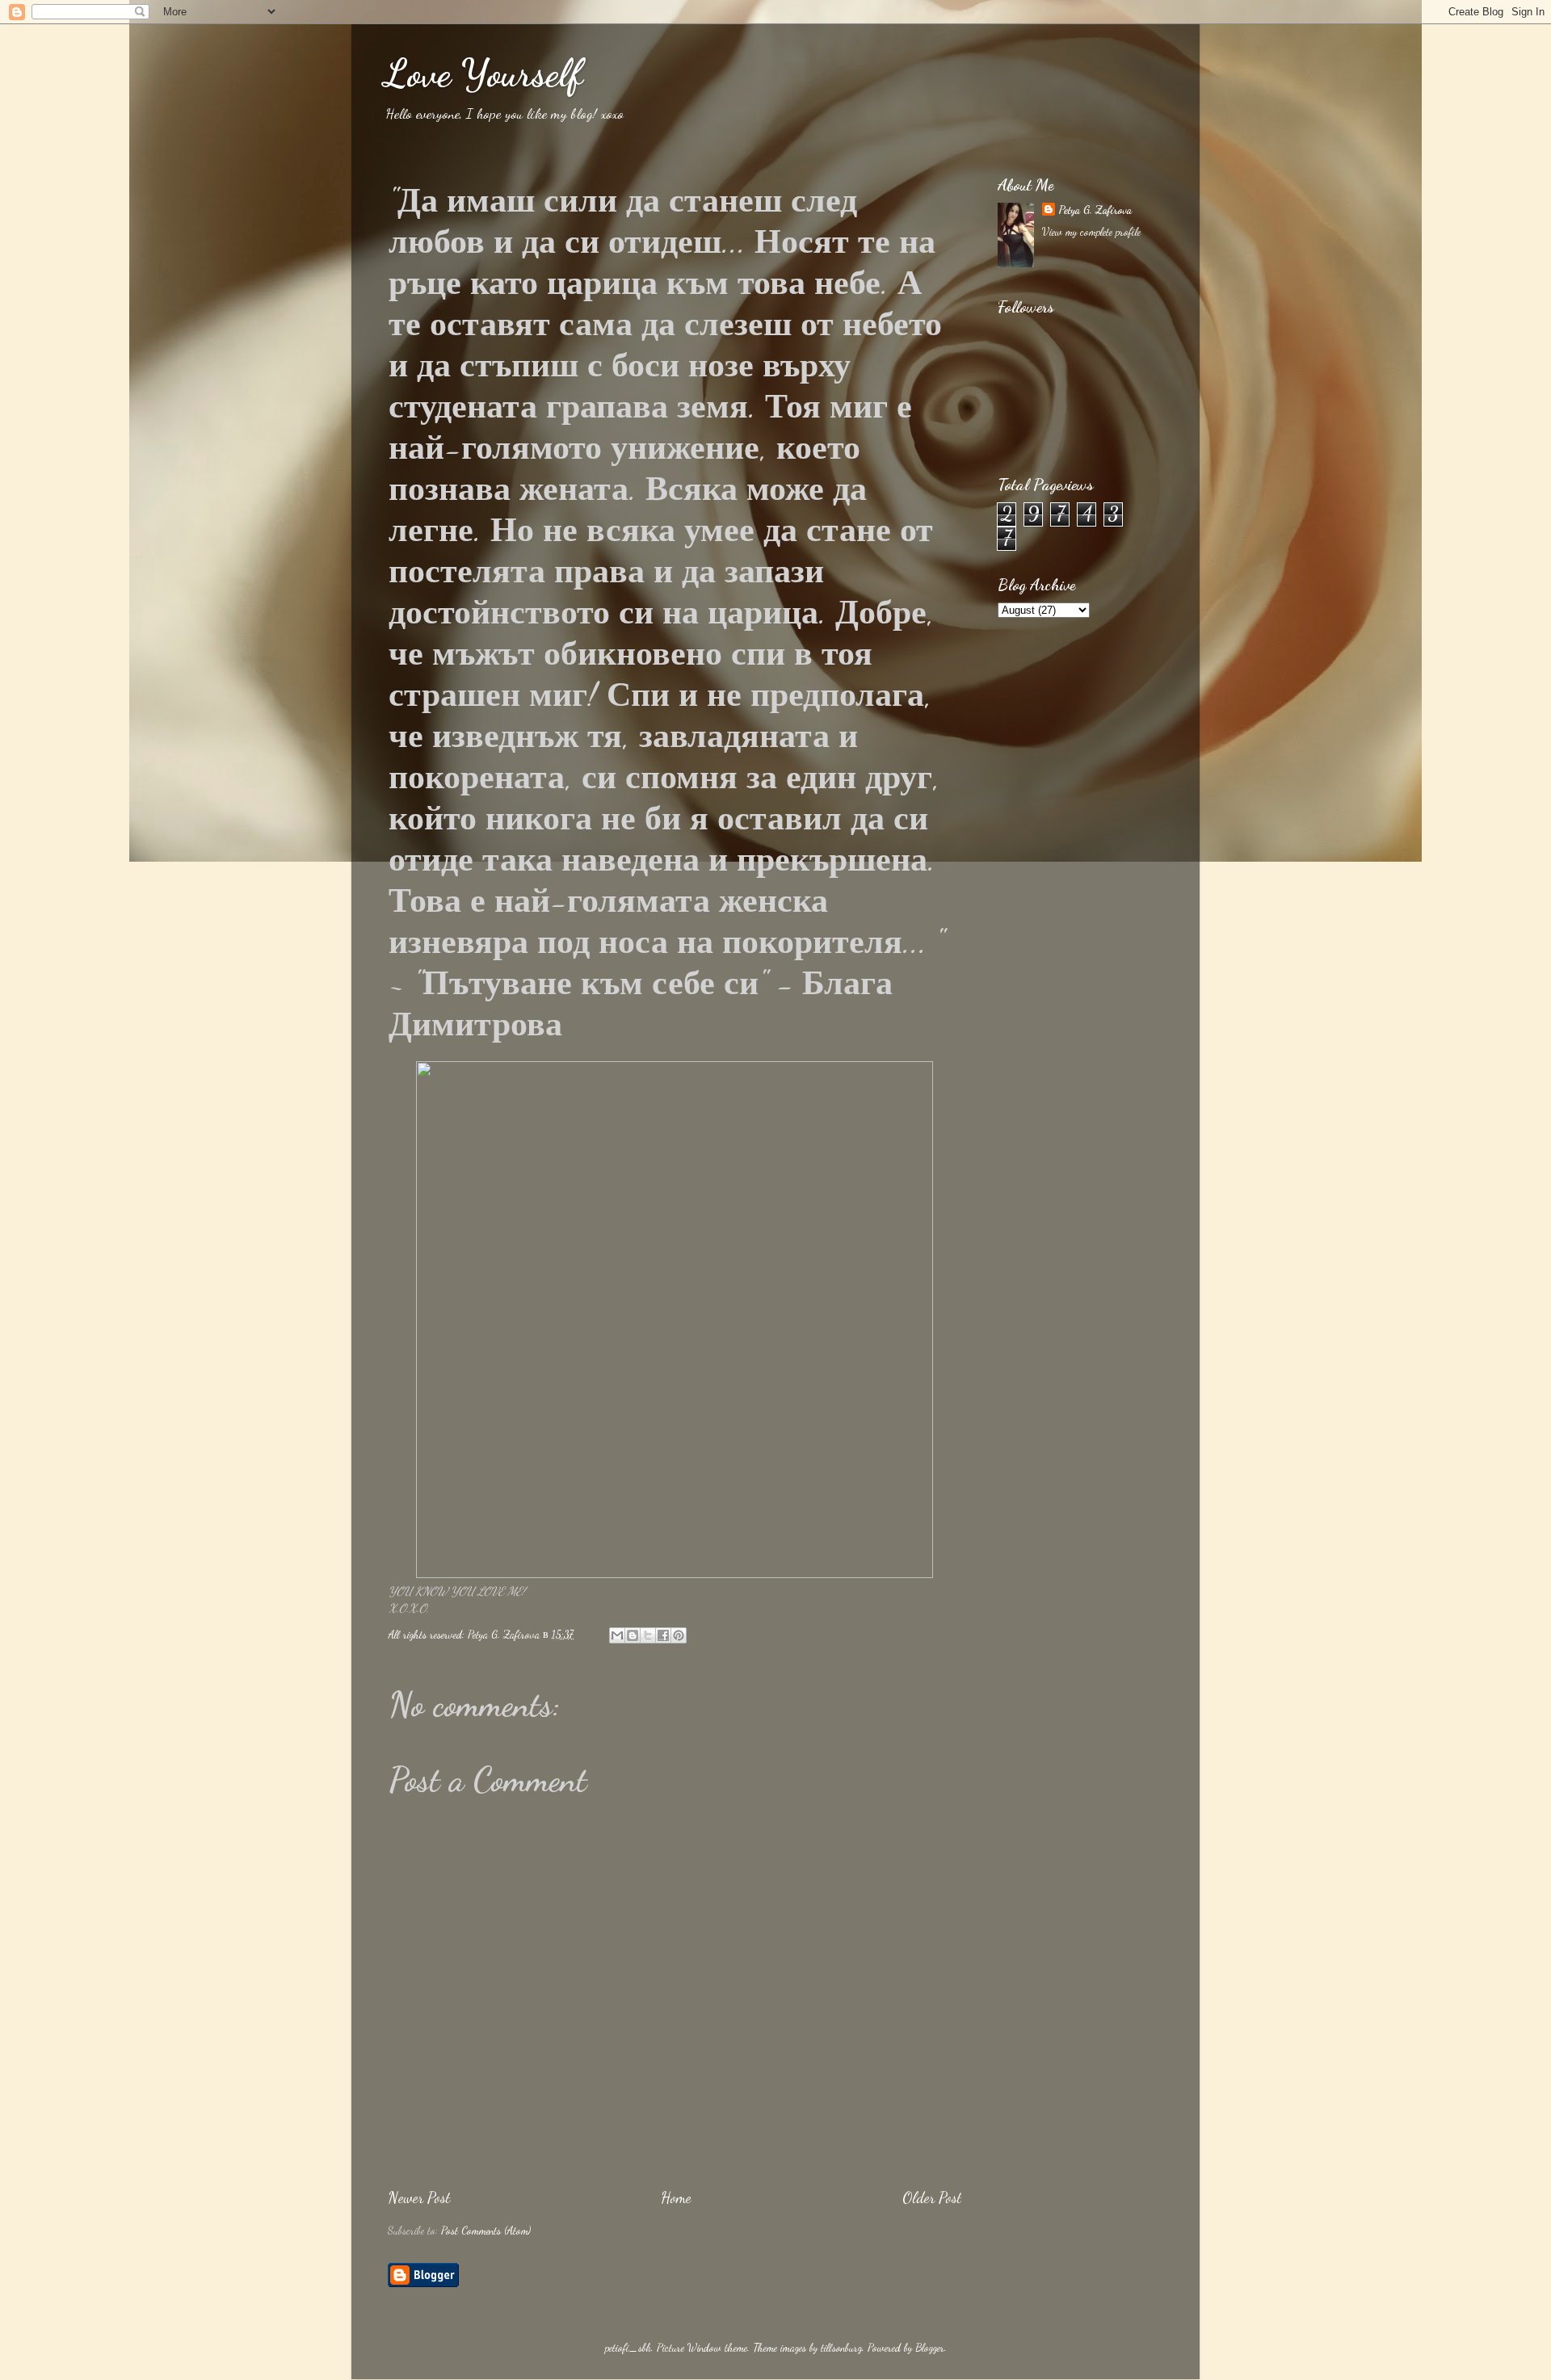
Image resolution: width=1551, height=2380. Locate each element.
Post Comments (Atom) (486, 2231)
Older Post (932, 2197)
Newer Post (419, 2197)
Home (676, 2197)
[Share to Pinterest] (679, 1635)
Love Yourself (483, 73)
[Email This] (617, 1635)
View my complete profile (1091, 232)
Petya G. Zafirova (1095, 210)
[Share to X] (648, 1635)
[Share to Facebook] (663, 1635)
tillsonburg (841, 2348)
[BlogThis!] (633, 1635)
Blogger (930, 2348)
